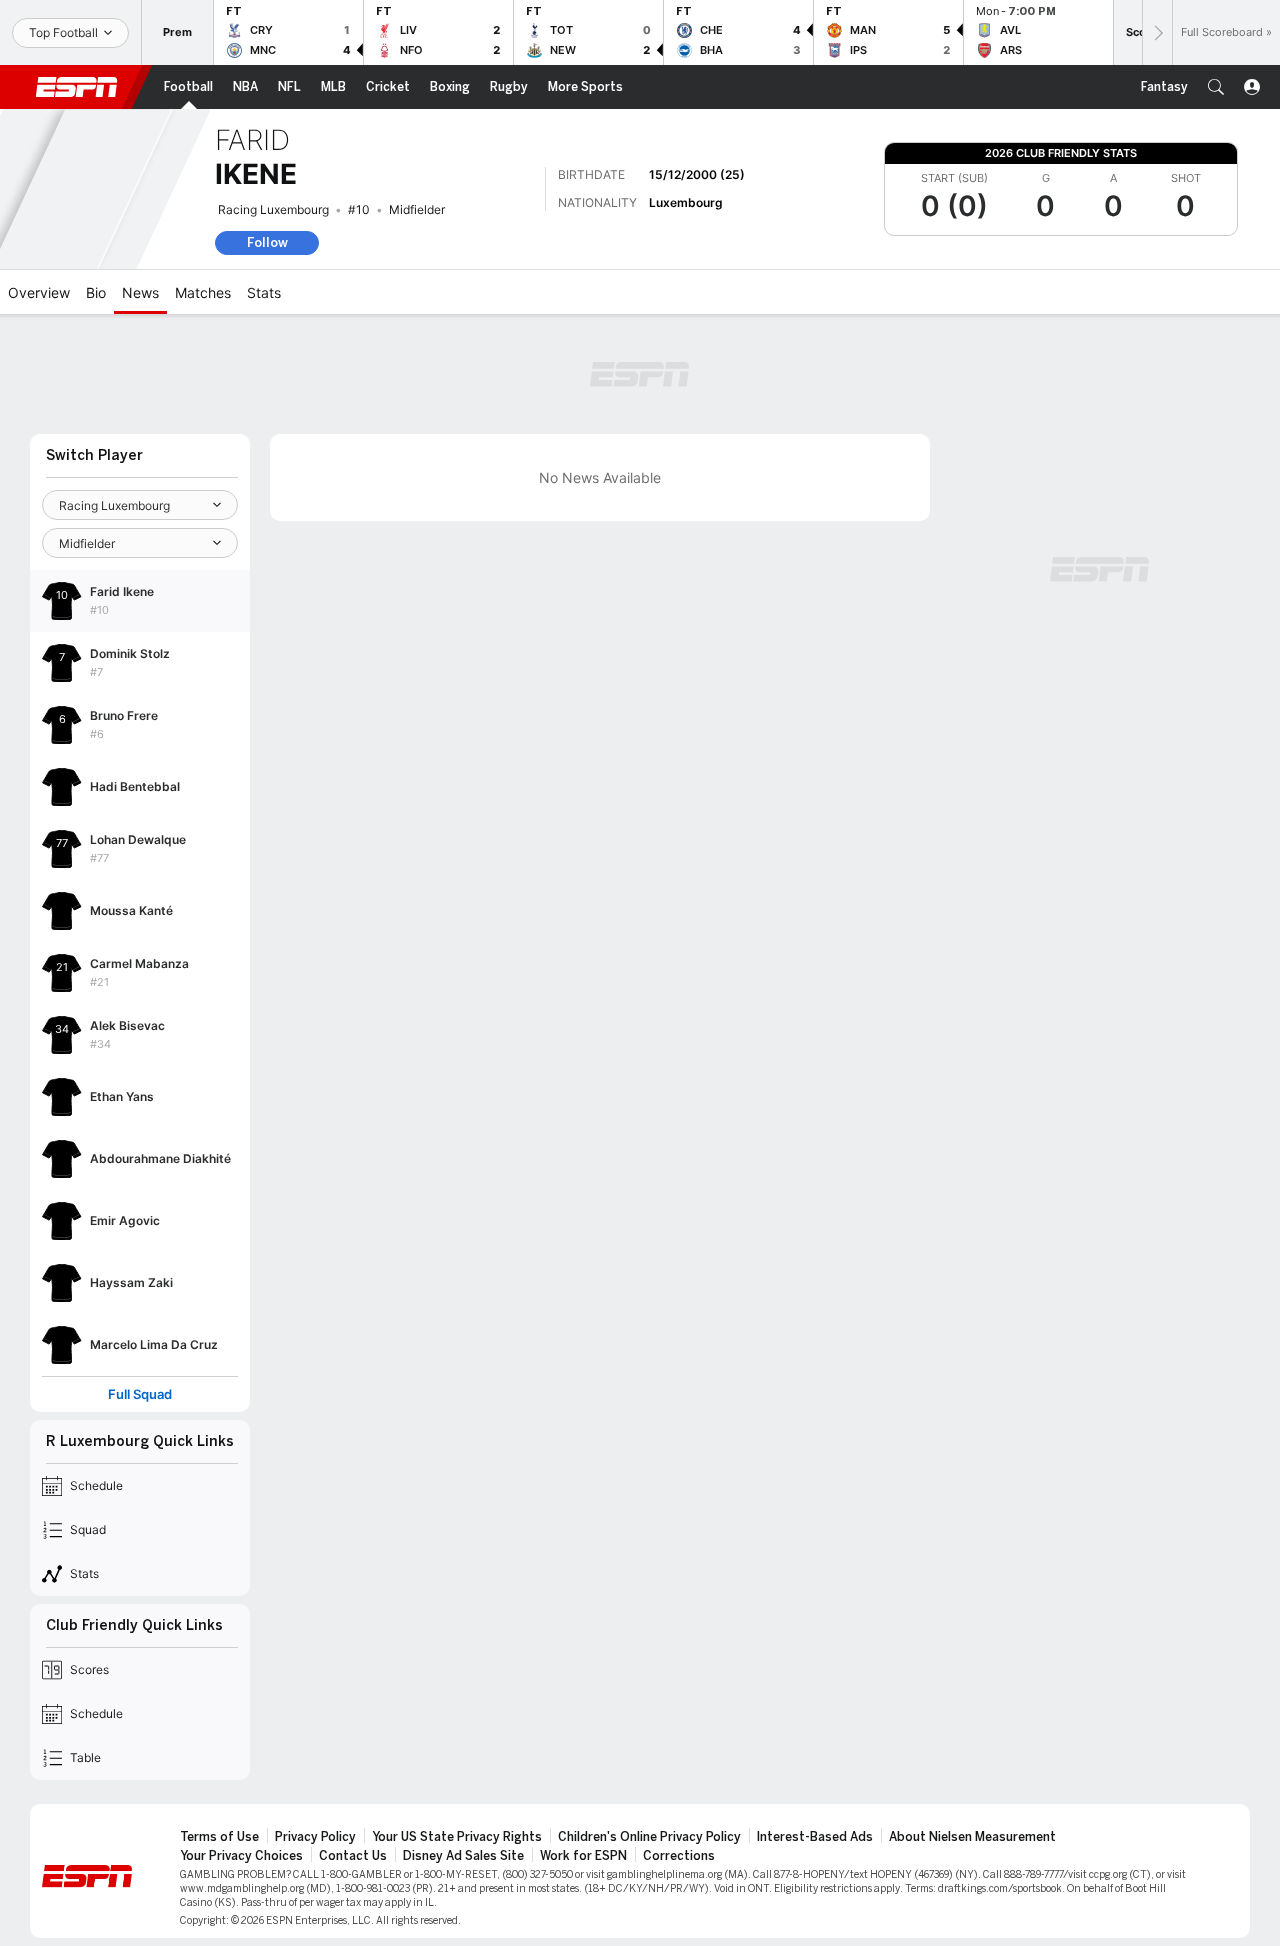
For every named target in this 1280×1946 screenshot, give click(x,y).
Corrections (679, 1856)
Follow (267, 242)
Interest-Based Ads (815, 1837)
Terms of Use (219, 1837)
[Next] (1157, 32)
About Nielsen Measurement (972, 1837)
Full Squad (140, 1394)
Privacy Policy (315, 1837)
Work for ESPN (583, 1856)
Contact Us (353, 1856)
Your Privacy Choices (241, 1856)
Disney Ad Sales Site (463, 1856)
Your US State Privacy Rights (457, 1837)
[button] (1216, 87)
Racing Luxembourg (273, 209)
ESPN (77, 87)
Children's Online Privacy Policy (649, 1837)
